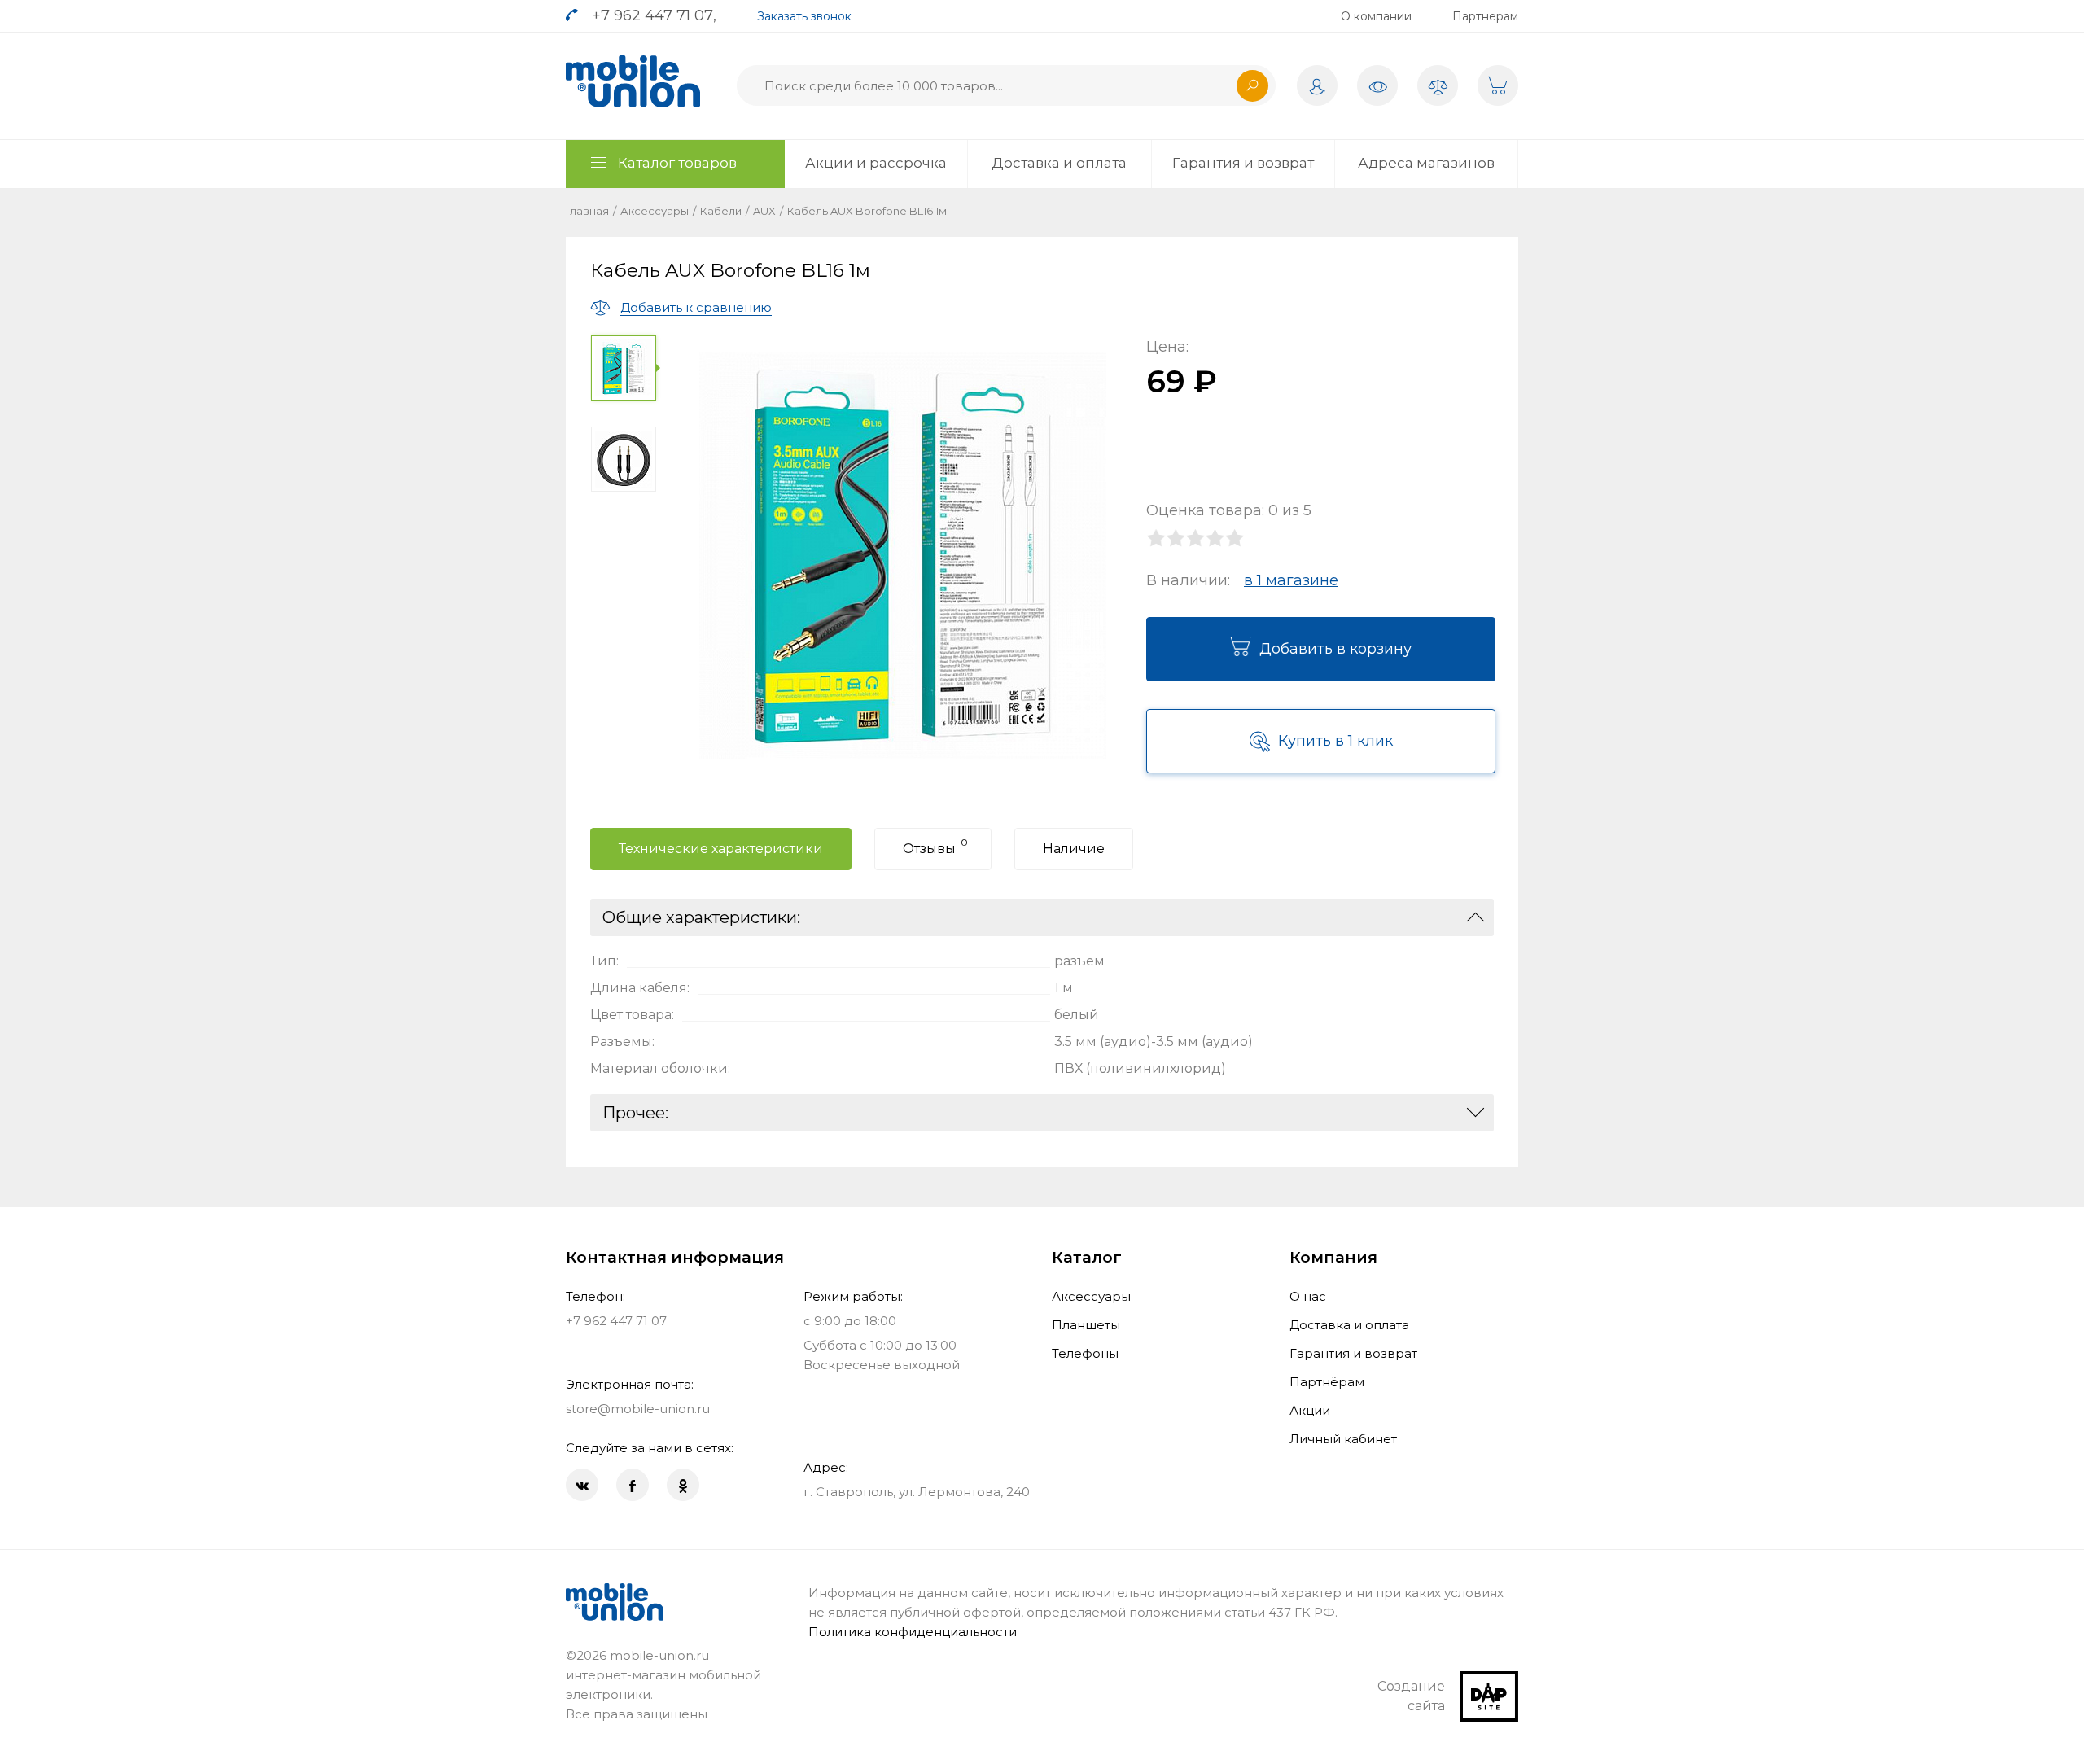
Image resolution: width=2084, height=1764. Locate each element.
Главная (587, 211)
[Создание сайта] (1489, 1681)
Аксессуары (655, 211)
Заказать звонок (804, 16)
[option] (626, 368)
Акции (1310, 1410)
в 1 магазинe (1291, 580)
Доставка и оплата (1059, 163)
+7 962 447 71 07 (652, 15)
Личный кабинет (1343, 1439)
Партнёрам (1327, 1382)
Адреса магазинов (1426, 163)
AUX (764, 211)
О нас (1308, 1296)
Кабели (721, 211)
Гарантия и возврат (1243, 163)
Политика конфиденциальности (913, 1632)
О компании (1376, 16)
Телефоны (1085, 1353)
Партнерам (1485, 16)
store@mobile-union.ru (638, 1409)
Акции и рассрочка (876, 163)
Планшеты (1086, 1325)
